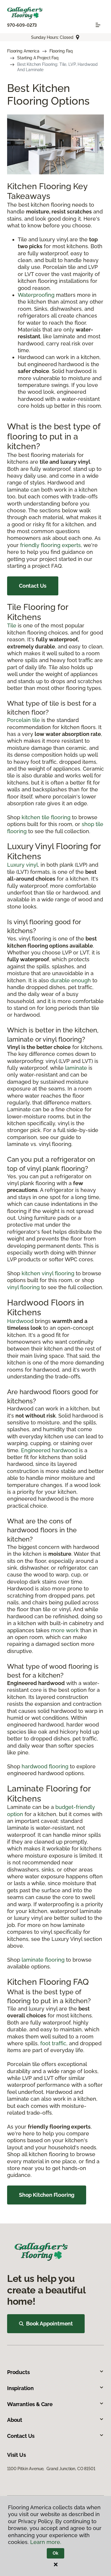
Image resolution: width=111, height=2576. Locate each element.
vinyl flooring (23, 1287)
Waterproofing (36, 295)
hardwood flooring (45, 1766)
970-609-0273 (22, 25)
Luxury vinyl (22, 865)
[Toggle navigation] (98, 25)
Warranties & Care (30, 2404)
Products (18, 2372)
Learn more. (46, 2542)
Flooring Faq (61, 51)
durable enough (71, 980)
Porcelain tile (24, 720)
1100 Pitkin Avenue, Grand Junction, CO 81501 (51, 2469)
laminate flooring (43, 1960)
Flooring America (23, 51)
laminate (76, 1068)
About (15, 2420)
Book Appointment (49, 2324)
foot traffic (53, 2043)
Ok (55, 2553)
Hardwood (20, 1321)
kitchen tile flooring (46, 817)
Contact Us (33, 586)
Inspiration (20, 2388)
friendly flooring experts (50, 545)
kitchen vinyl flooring (48, 1273)
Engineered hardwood (49, 1450)
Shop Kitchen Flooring (47, 2195)
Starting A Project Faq (38, 58)
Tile (12, 625)
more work (65, 1630)
